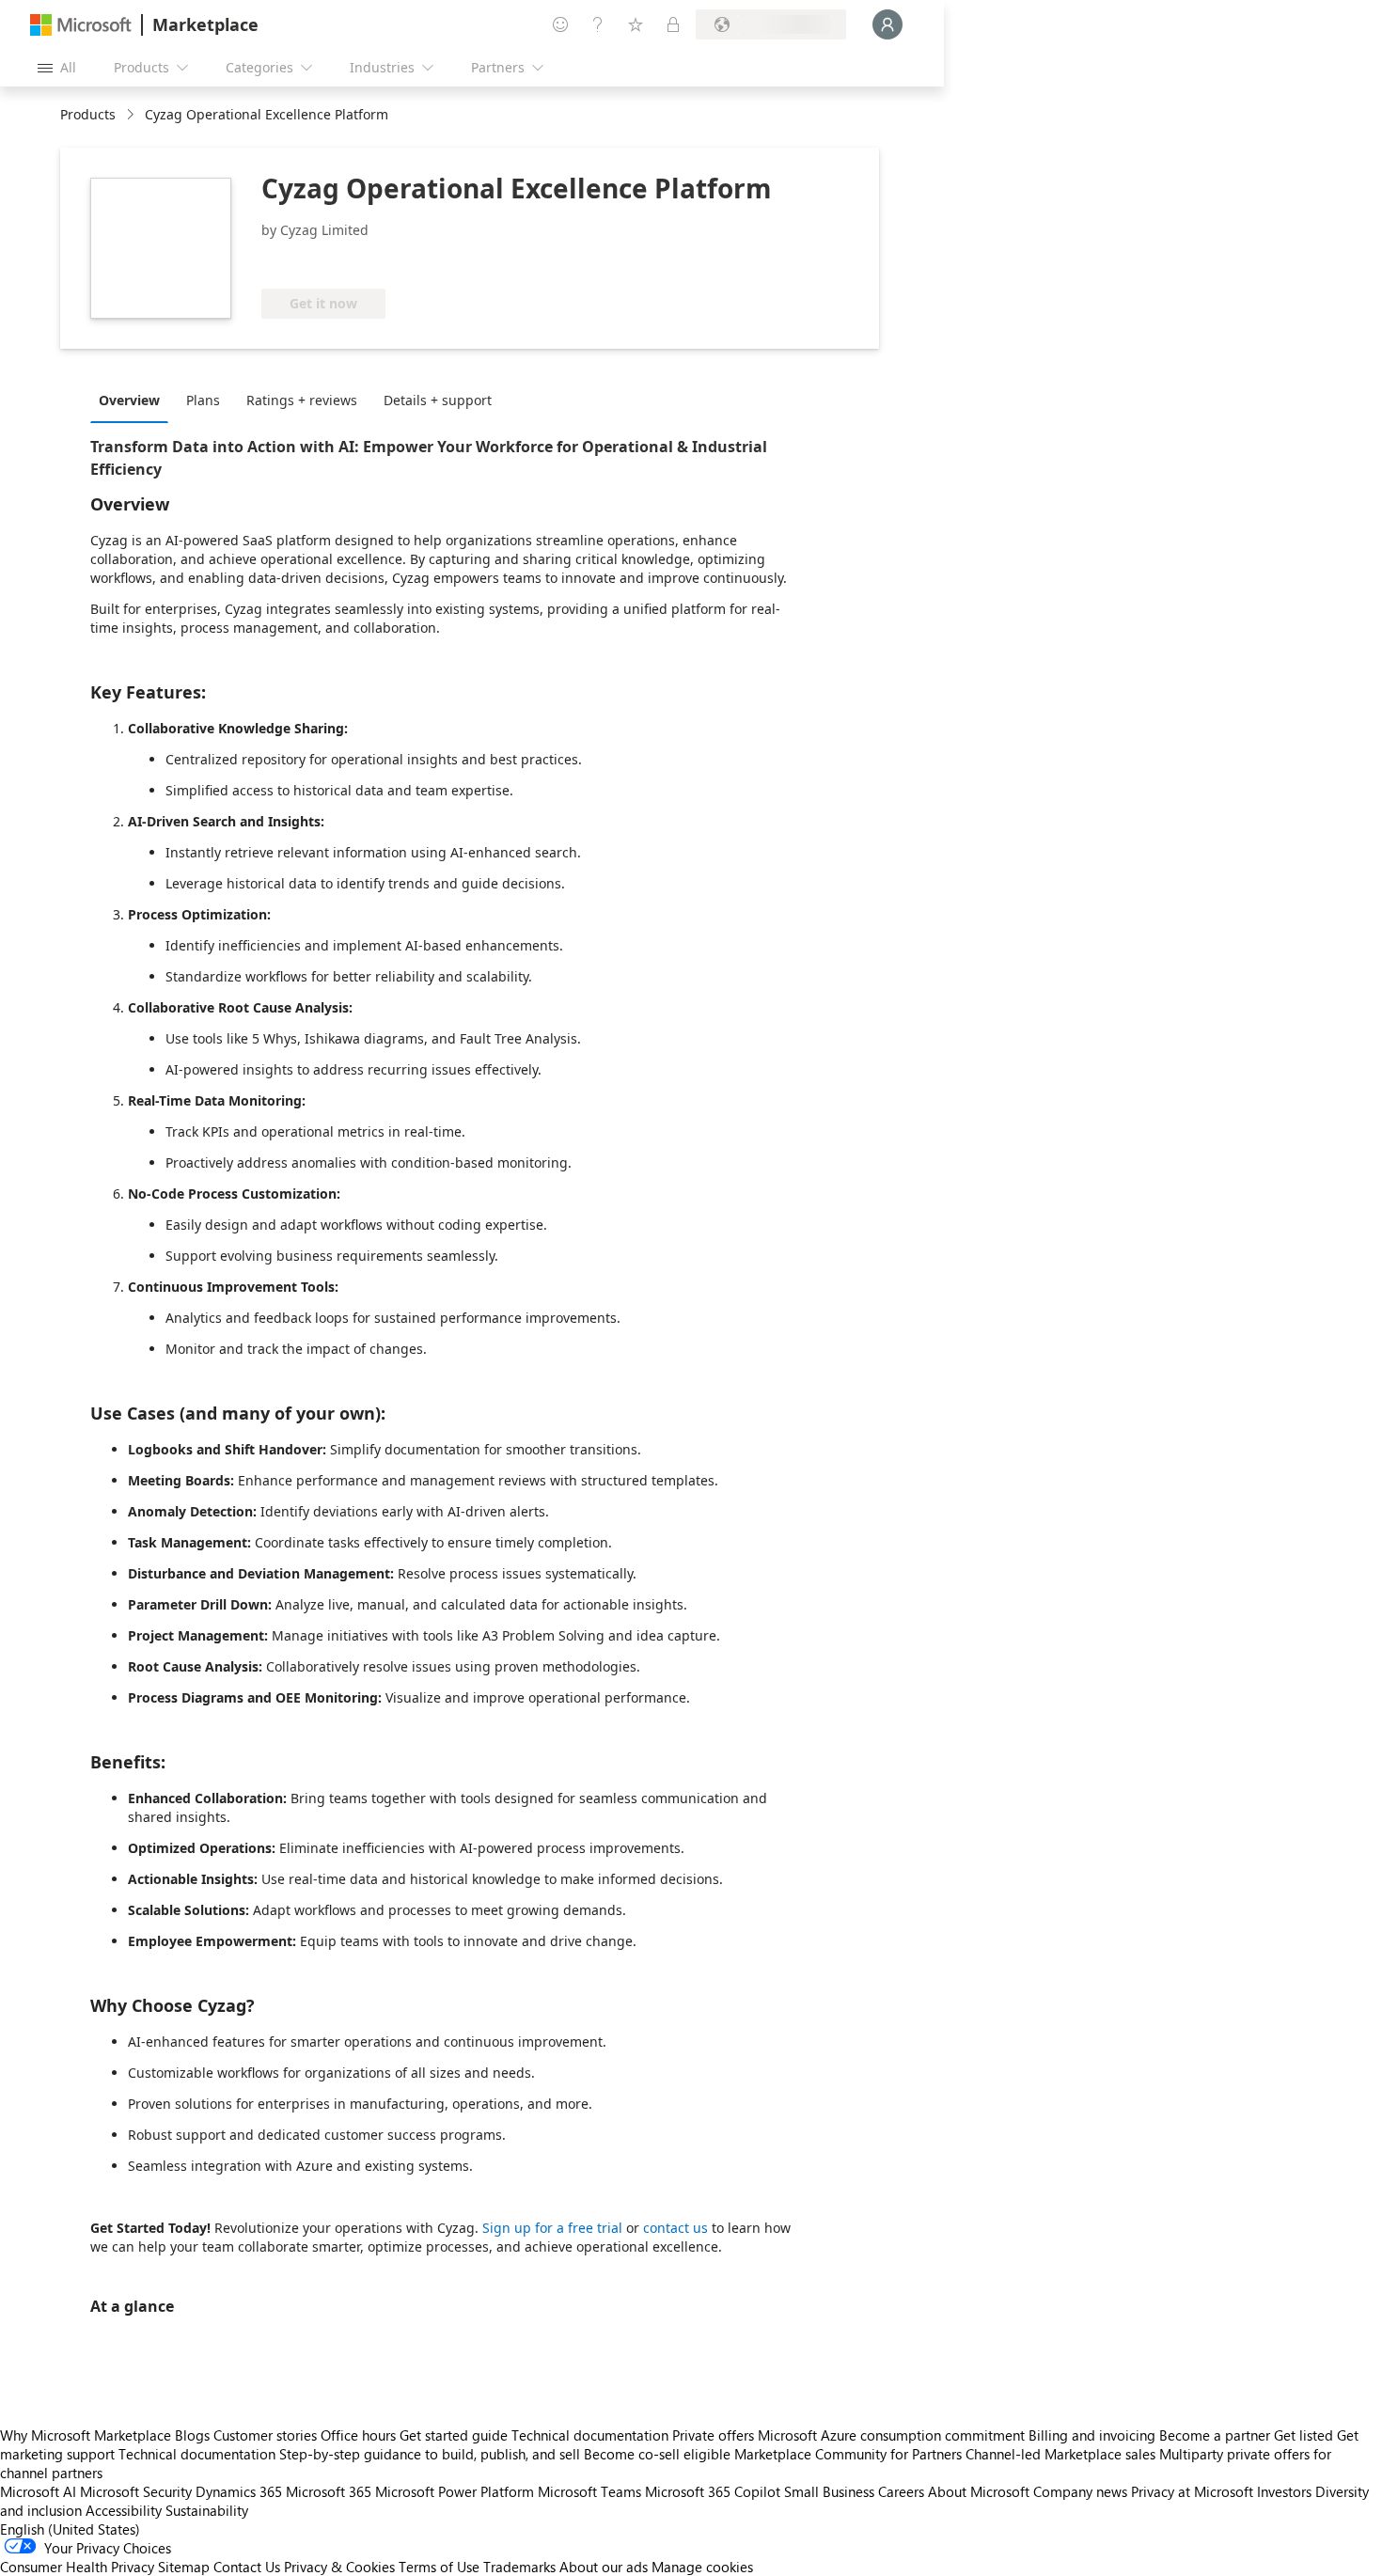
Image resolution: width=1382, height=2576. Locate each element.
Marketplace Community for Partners (848, 2454)
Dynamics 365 (239, 2491)
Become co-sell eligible (657, 2454)
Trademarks (519, 2567)
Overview (129, 400)
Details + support (438, 400)
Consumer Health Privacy (77, 2567)
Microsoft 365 (329, 2491)
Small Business (829, 2491)
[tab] (134, 400)
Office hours (358, 2435)
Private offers (713, 2435)
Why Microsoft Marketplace (86, 2435)
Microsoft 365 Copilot (713, 2491)
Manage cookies (702, 2567)
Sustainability (207, 2510)
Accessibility (124, 2510)
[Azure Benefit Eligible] (338, 260)
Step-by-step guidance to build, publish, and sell (430, 2454)
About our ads (604, 2567)
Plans (203, 400)
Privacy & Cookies (339, 2567)
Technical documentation (590, 2435)
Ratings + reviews (302, 400)
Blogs (192, 2435)
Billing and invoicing (1092, 2435)
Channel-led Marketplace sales (1060, 2454)
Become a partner (1215, 2435)
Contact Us (247, 2567)
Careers (901, 2491)
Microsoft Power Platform (455, 2491)
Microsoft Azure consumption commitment (893, 2435)
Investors (1284, 2491)
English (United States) (70, 2529)
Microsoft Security (136, 2491)
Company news (1080, 2491)
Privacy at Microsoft (1192, 2491)
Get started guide (454, 2435)
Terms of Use (439, 2567)
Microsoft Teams (589, 2491)
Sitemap (184, 2567)
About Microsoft (979, 2491)
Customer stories (265, 2435)
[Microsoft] (81, 25)
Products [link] (88, 114)
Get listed (1303, 2435)
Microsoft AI (38, 2491)
